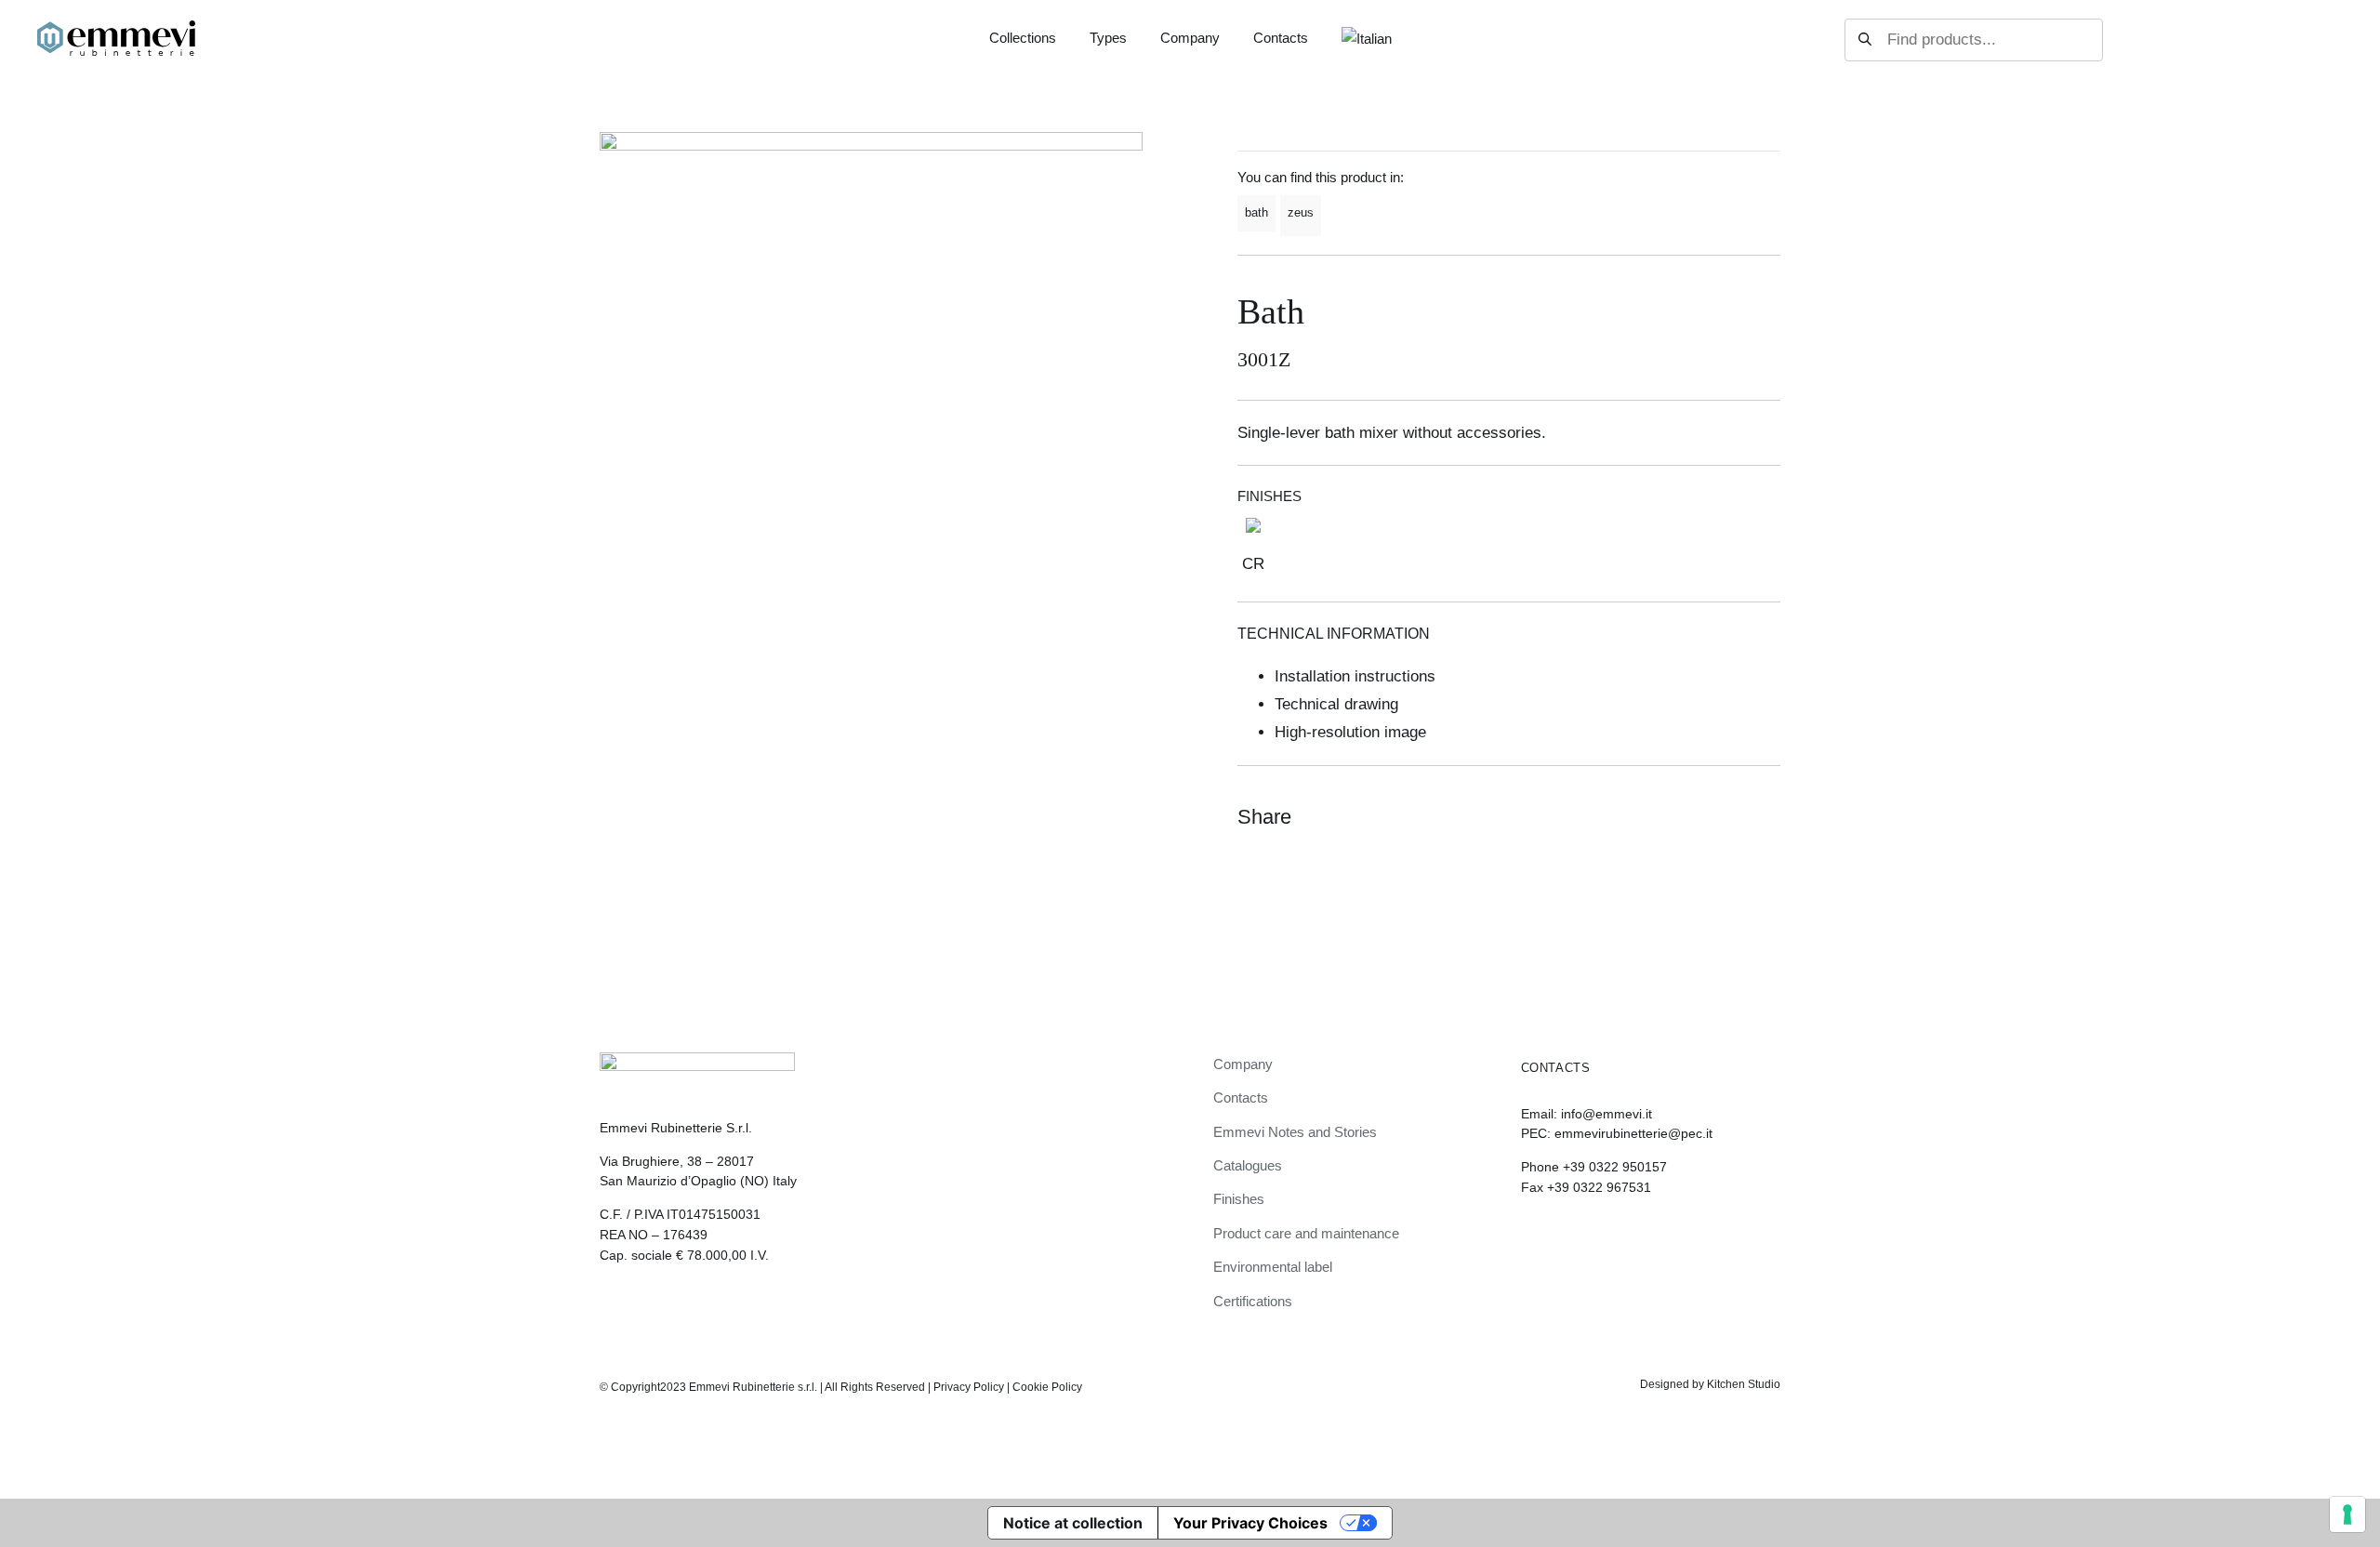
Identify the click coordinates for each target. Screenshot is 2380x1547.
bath (1256, 212)
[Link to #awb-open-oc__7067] (2326, 40)
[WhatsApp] (1730, 817)
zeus (1301, 212)
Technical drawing (1336, 704)
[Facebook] (1697, 817)
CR (1253, 564)
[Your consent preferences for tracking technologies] (2347, 1514)
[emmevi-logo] (116, 28)
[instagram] (1527, 1238)
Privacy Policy (969, 1387)
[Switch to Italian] (1367, 40)
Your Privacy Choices (1250, 1523)
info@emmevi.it (1606, 1114)
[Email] (1764, 817)
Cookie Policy (1047, 1387)
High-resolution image (1350, 732)
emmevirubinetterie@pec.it (1633, 1133)
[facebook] (1559, 1238)
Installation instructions (1355, 676)
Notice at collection (1073, 1523)
